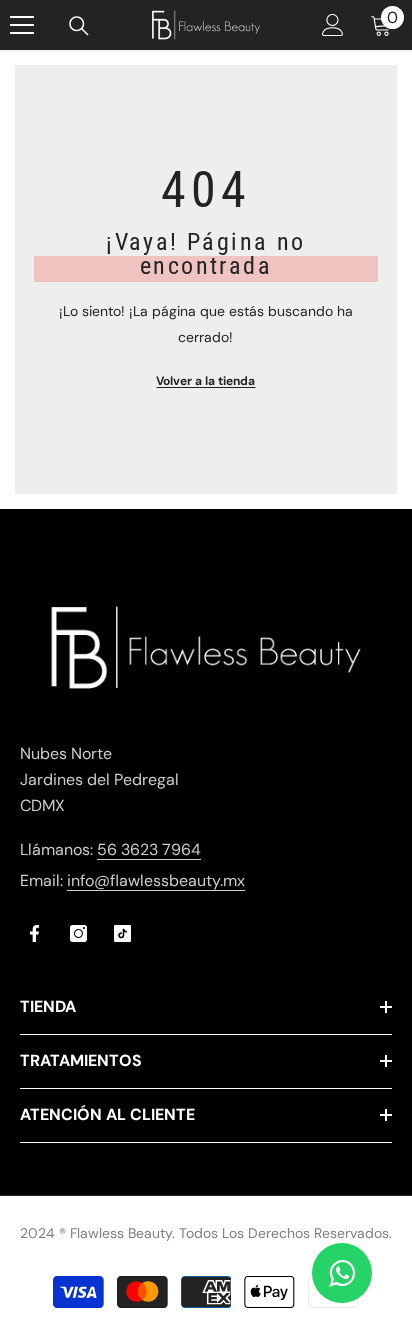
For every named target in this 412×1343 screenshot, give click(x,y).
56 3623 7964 (149, 849)
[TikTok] (122, 933)
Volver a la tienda (205, 381)
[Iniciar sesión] (333, 25)
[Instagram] (78, 933)
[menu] (22, 25)
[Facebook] (34, 933)
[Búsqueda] (79, 26)
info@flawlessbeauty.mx (156, 880)
